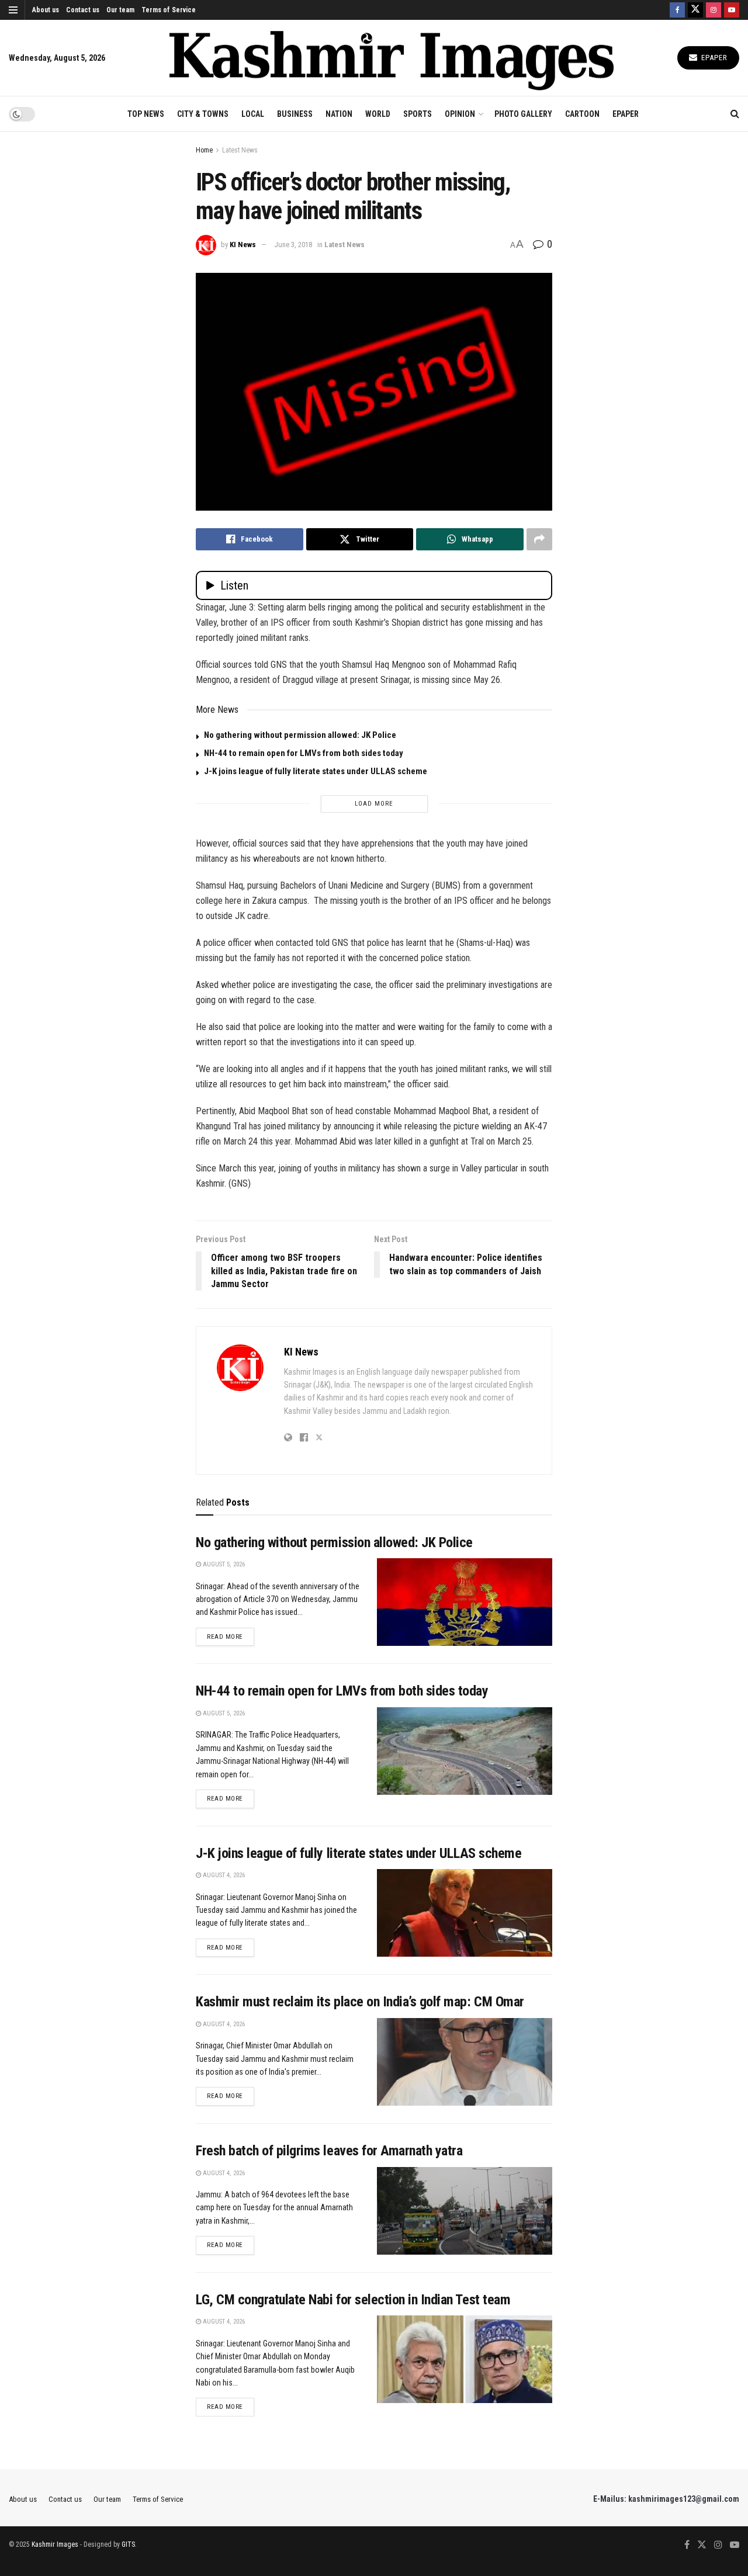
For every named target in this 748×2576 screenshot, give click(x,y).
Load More (374, 804)
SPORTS (418, 114)
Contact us (83, 10)
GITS (128, 2544)
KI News (243, 245)
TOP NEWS (146, 114)
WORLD (378, 114)
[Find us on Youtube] (732, 10)
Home (204, 150)
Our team (120, 10)
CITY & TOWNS (203, 114)
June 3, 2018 (293, 245)
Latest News (240, 150)
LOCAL (253, 114)
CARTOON (582, 114)
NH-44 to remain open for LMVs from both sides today (304, 753)
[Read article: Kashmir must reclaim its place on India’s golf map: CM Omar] (465, 2062)
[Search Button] (735, 114)
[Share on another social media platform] (539, 539)
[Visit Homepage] (392, 58)
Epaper (713, 58)
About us (46, 10)
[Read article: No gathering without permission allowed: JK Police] (465, 1602)
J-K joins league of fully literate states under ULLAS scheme (316, 771)
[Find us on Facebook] (677, 10)
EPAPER (626, 114)
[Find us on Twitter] (695, 10)
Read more (231, 1637)
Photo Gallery (523, 114)
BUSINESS (295, 114)
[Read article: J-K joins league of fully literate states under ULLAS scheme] (465, 1913)
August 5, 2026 (223, 1564)
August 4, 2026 (223, 1875)
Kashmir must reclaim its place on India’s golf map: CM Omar (360, 2002)
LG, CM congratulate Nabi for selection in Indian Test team (353, 2300)
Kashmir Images (55, 2544)
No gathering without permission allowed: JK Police (300, 735)
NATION (339, 114)
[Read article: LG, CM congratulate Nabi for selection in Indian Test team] (465, 2359)
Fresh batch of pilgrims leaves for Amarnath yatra (329, 2151)
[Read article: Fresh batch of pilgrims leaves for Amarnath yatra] (465, 2211)
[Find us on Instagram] (714, 10)
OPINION (460, 114)
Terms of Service (169, 10)
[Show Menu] (13, 10)
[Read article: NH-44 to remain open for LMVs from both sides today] (465, 1751)
